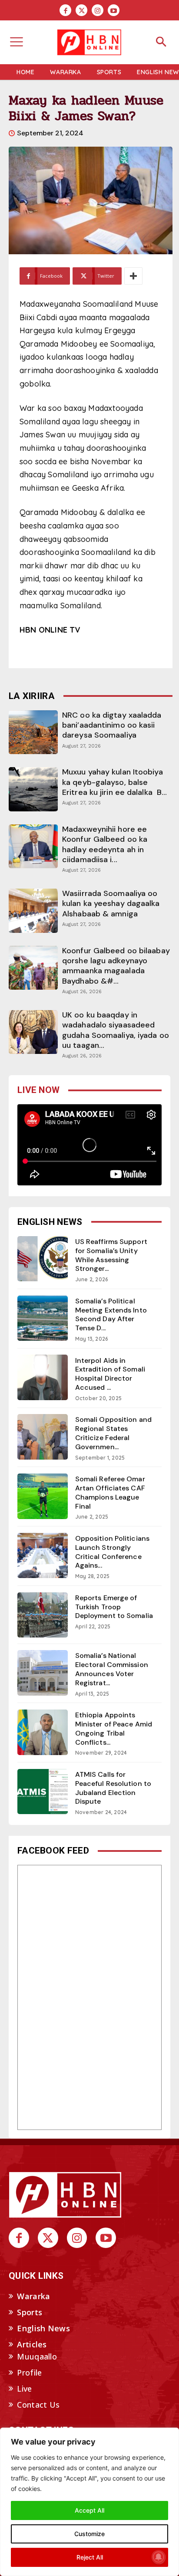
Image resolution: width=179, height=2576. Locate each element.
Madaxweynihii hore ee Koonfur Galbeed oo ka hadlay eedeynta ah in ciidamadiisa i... (105, 844)
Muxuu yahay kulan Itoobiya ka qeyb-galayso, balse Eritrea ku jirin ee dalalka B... (114, 782)
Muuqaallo (37, 2356)
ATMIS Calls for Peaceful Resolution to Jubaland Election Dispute (113, 1788)
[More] (133, 276)
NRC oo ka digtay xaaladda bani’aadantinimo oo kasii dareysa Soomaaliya (112, 725)
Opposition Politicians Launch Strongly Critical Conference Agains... (112, 1552)
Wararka (33, 2296)
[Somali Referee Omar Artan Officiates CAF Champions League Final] (43, 1496)
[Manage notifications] (159, 2557)
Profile (29, 2373)
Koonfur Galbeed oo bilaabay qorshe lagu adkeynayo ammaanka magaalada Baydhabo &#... (116, 966)
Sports (30, 2312)
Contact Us (38, 2405)
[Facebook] (65, 10)
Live (24, 2389)
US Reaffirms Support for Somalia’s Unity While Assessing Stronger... (111, 1255)
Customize (89, 2534)
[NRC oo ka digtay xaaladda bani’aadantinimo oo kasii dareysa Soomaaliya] (33, 732)
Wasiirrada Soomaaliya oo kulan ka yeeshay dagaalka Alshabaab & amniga (111, 904)
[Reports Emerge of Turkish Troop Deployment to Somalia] (43, 1615)
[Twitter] (81, 10)
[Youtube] (114, 10)
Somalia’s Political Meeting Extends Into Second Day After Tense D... (111, 1314)
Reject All (90, 2557)
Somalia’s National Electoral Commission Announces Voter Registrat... (112, 1669)
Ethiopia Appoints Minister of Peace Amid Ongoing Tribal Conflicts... (114, 1728)
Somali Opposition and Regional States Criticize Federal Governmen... (113, 1433)
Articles (32, 2344)
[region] (89, 2502)
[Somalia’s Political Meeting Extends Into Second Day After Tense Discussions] (43, 1318)
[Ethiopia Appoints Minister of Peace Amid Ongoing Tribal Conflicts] (43, 1732)
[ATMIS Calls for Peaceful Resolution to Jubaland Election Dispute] (43, 1792)
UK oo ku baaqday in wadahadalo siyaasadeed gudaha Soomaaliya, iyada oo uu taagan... (116, 1030)
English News (43, 2328)
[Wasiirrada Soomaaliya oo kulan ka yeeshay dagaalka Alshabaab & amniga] (33, 911)
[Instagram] (98, 10)
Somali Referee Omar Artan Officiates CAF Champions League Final (110, 1492)
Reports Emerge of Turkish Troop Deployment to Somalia (114, 1607)
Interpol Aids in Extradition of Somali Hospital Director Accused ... (110, 1374)
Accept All (89, 2510)
